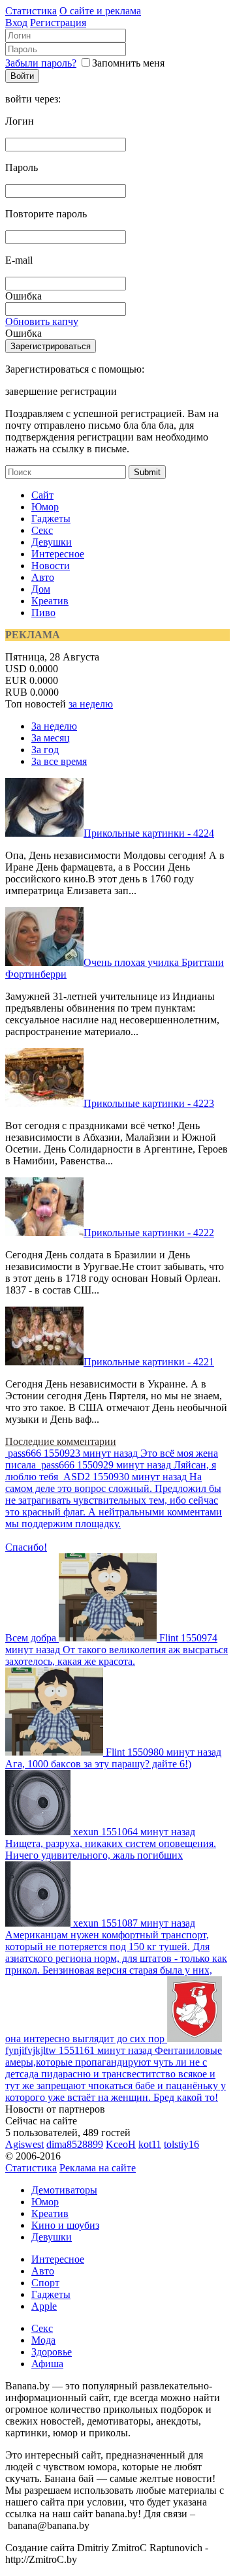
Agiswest (24, 2144)
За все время (59, 761)
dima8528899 (75, 2144)
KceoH (121, 2144)
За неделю (54, 726)
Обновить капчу (42, 321)
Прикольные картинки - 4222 (149, 1233)
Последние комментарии (61, 1441)
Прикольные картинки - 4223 (149, 1103)
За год (45, 750)
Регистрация (58, 23)
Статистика (31, 11)
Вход (16, 23)
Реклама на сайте (98, 2168)
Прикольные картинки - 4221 (149, 1362)
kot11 (150, 2144)
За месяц (51, 738)
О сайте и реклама (100, 11)
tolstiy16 (181, 2144)
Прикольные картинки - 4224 (149, 833)
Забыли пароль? (41, 63)
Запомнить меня (128, 63)
